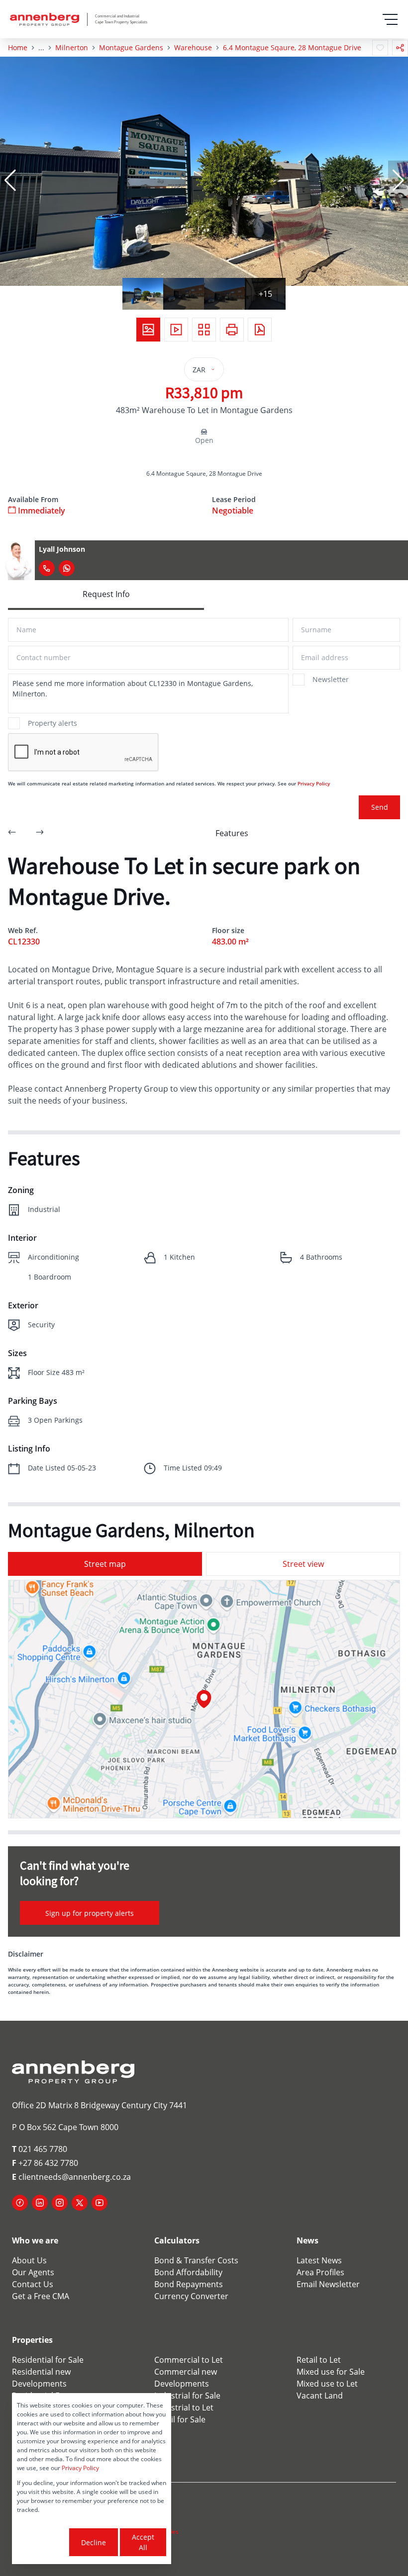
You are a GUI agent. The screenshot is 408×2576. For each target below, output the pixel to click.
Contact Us (33, 2284)
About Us (29, 2260)
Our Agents (33, 2272)
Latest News (319, 2260)
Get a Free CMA (41, 2296)
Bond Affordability (188, 2272)
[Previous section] (12, 833)
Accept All (143, 2542)
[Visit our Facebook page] (20, 2203)
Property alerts (52, 723)
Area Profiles (320, 2272)
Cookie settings (42, 2542)
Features (232, 833)
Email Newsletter (328, 2284)
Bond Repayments (189, 2284)
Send (380, 807)
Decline (94, 2542)
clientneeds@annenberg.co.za (71, 2177)
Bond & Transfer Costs (196, 2260)
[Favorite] (380, 48)
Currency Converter (191, 2296)
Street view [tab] (303, 1564)
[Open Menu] (390, 19)
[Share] (400, 48)
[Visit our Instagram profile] (60, 2203)
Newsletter (331, 679)
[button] (10, 180)
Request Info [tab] (106, 594)
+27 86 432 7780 (45, 2163)
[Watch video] (176, 330)
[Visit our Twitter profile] (80, 2203)
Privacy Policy (314, 783)
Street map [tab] (105, 1564)
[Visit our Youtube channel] (100, 2203)
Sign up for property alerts (90, 1913)
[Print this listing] (232, 330)
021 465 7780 (40, 2149)
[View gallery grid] (204, 330)
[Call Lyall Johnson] (47, 568)
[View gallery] (148, 330)
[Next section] (40, 833)
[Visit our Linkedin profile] (40, 2203)
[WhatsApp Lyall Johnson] (67, 568)
